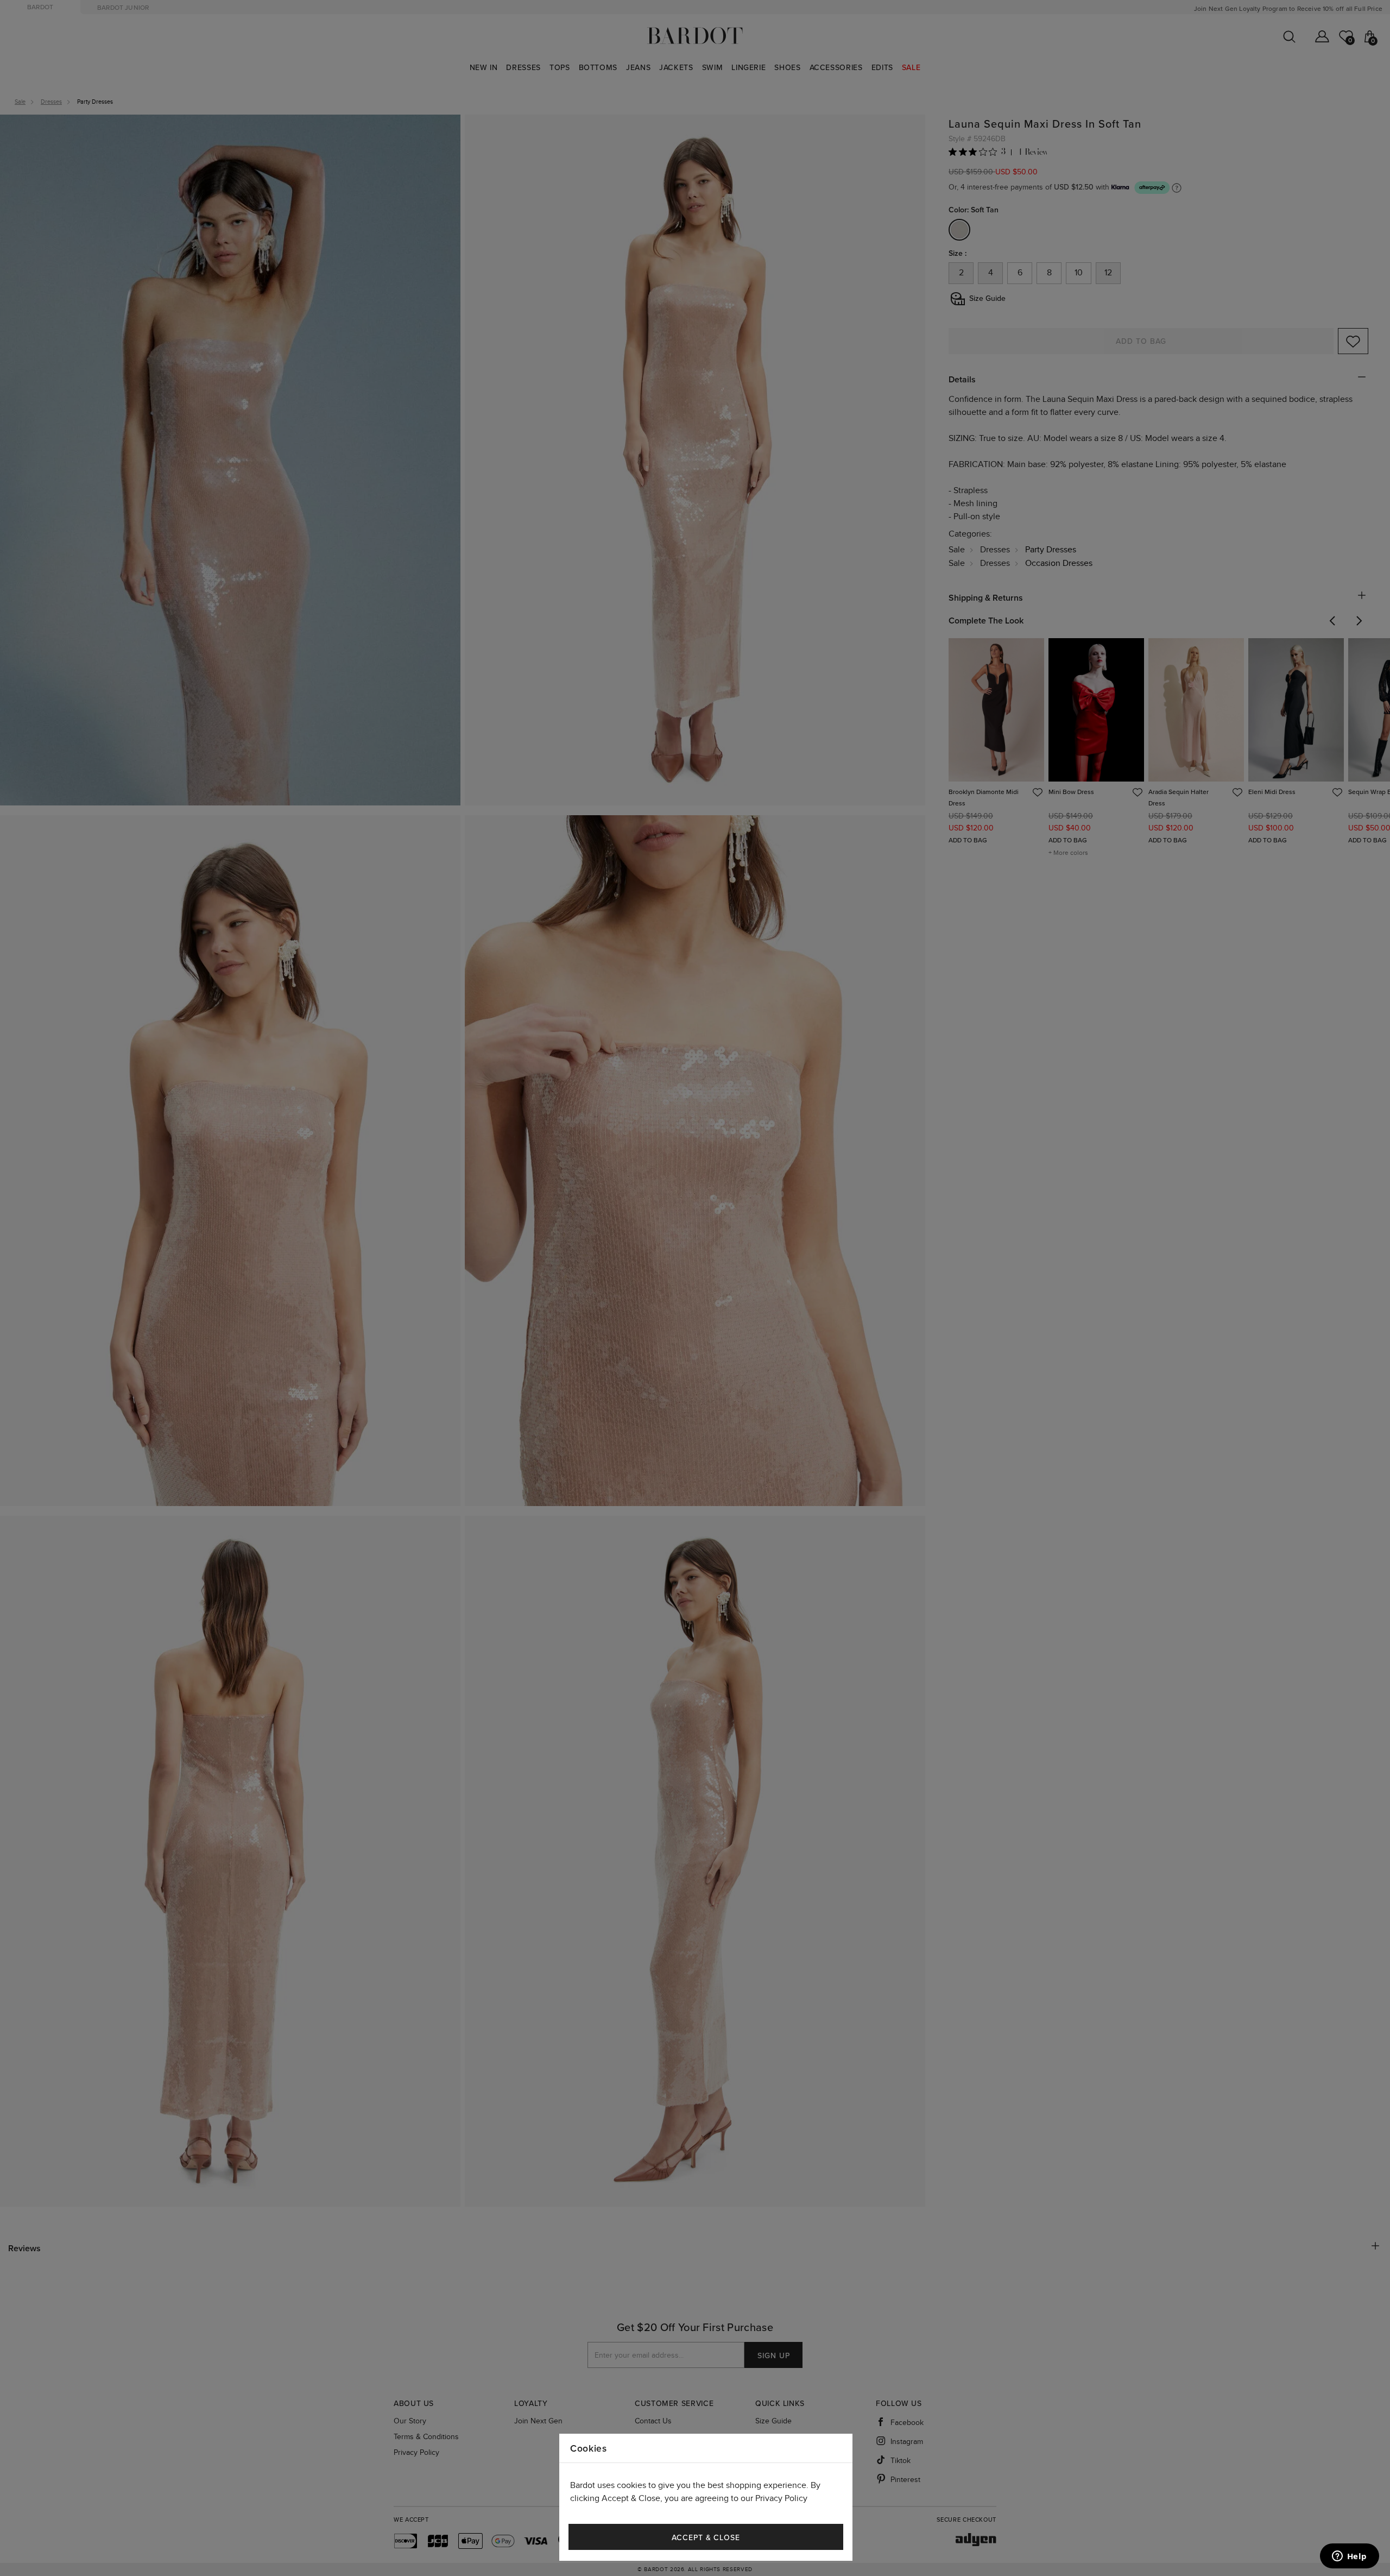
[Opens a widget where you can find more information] (1349, 2557)
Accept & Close (706, 2538)
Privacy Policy (781, 2499)
